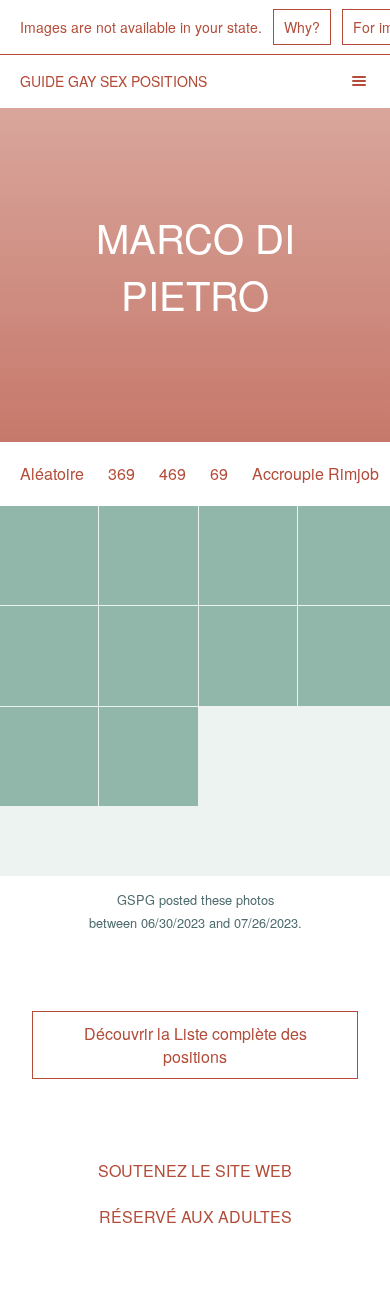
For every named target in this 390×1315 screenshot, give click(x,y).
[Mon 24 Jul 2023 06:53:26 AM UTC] (148, 555)
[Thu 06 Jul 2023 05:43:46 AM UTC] (248, 655)
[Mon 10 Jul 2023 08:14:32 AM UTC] (49, 655)
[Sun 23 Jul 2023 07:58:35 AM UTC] (248, 555)
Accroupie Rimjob (315, 473)
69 (219, 473)
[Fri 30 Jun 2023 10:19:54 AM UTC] (148, 756)
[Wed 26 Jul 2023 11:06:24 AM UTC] (49, 555)
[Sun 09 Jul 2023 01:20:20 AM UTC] (148, 655)
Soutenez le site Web (195, 1170)
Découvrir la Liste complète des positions (195, 1045)
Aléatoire (52, 473)
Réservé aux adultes (195, 1216)
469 (172, 473)
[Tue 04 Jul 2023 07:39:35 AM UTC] (49, 756)
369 (121, 473)
